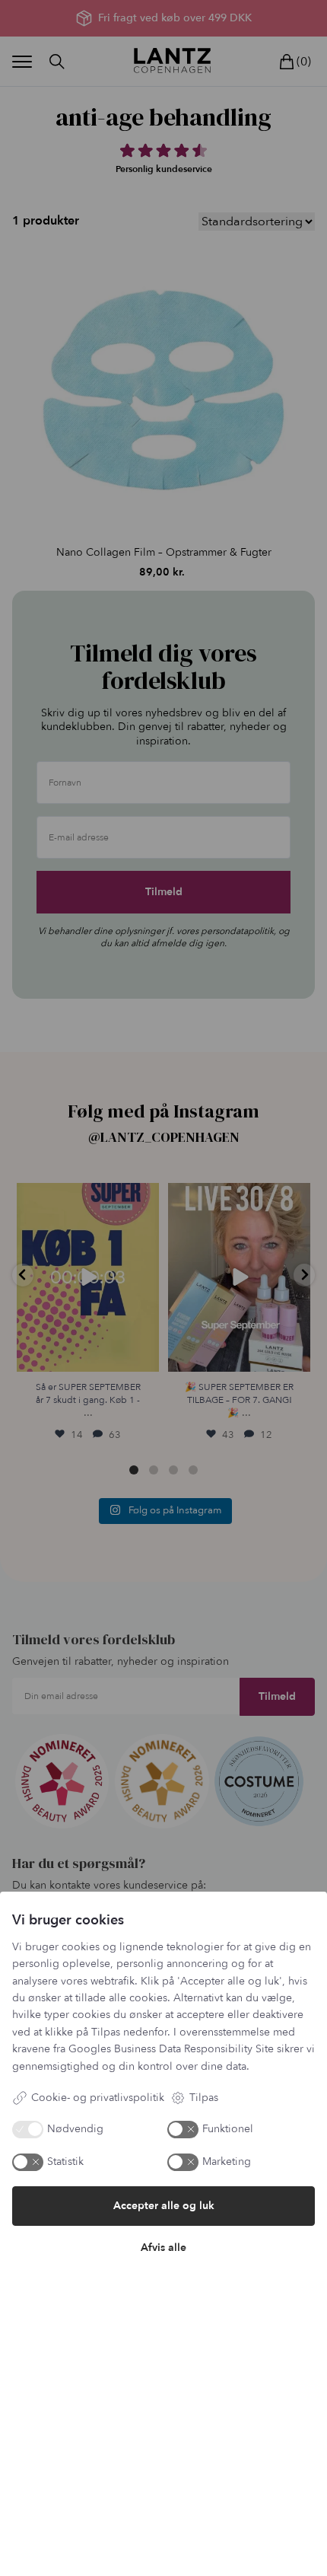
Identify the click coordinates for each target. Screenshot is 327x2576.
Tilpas (204, 2098)
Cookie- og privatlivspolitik (98, 2098)
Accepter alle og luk (164, 2206)
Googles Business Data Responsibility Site (171, 2049)
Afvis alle (163, 2248)
